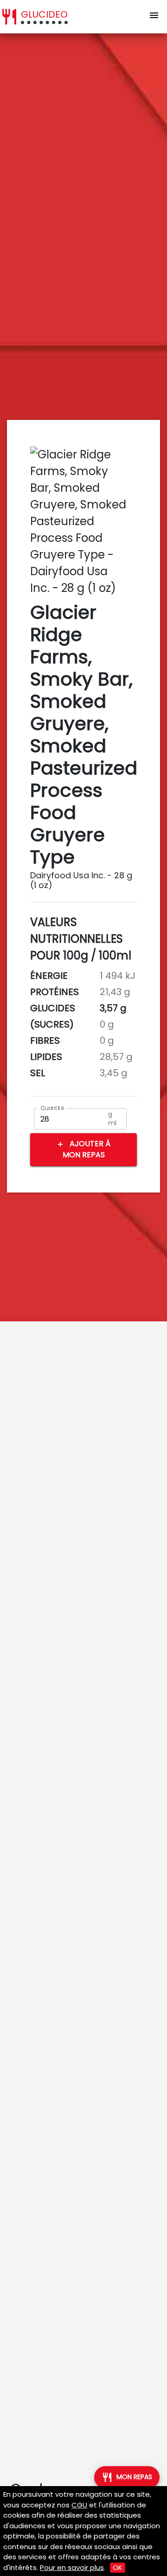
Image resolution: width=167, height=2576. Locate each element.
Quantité (52, 1108)
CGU (79, 2505)
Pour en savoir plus (72, 2567)
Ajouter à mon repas (83, 1149)
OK (118, 2567)
